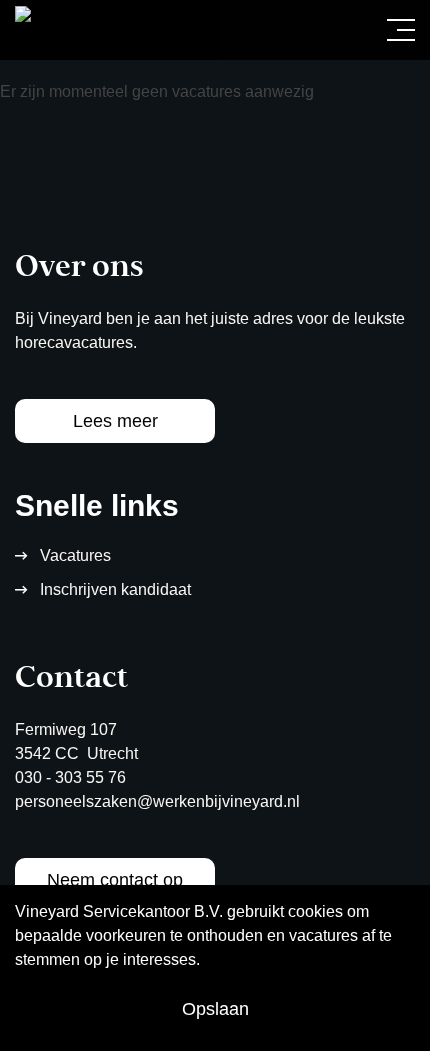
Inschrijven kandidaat (115, 589)
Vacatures (75, 555)
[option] (215, 95)
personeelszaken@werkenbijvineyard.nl (157, 801)
